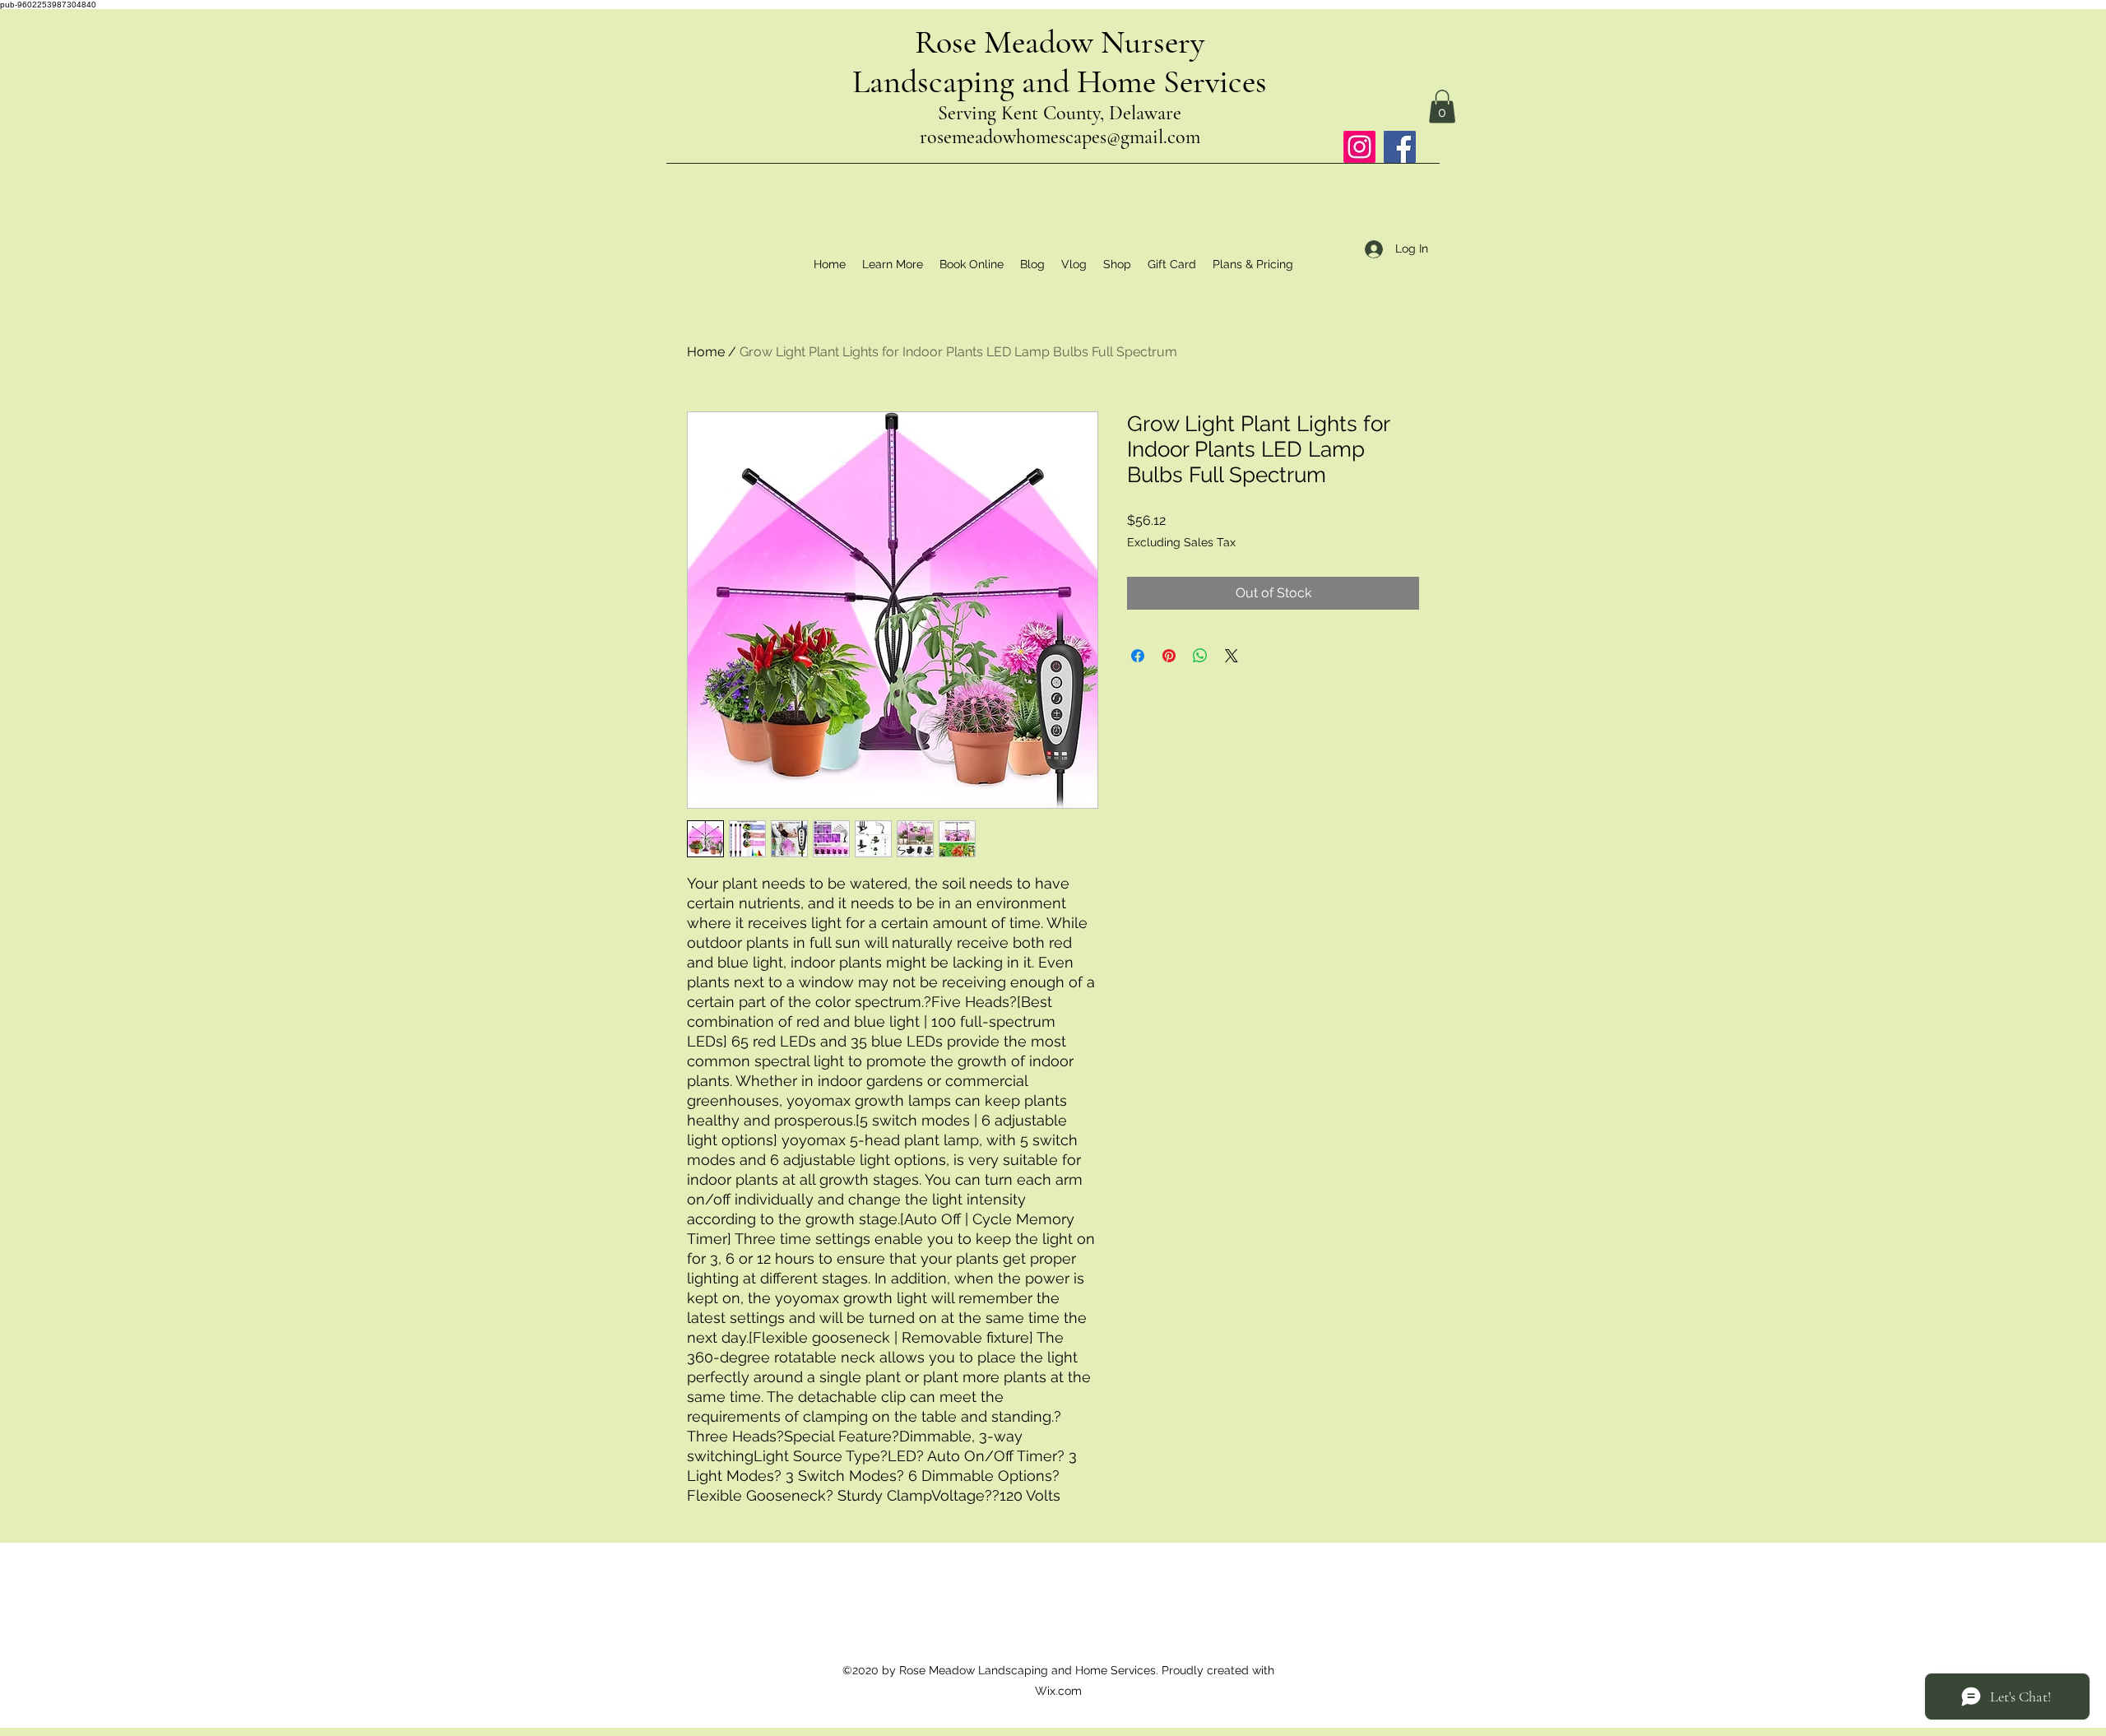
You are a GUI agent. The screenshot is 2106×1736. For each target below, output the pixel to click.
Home (706, 352)
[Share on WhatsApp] (1200, 656)
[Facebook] (1400, 147)
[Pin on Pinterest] (1169, 656)
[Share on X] (1232, 656)
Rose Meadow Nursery (1060, 42)
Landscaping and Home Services (1060, 81)
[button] (1442, 107)
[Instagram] (1359, 147)
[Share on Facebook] (1138, 656)
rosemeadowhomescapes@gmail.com (1060, 137)
